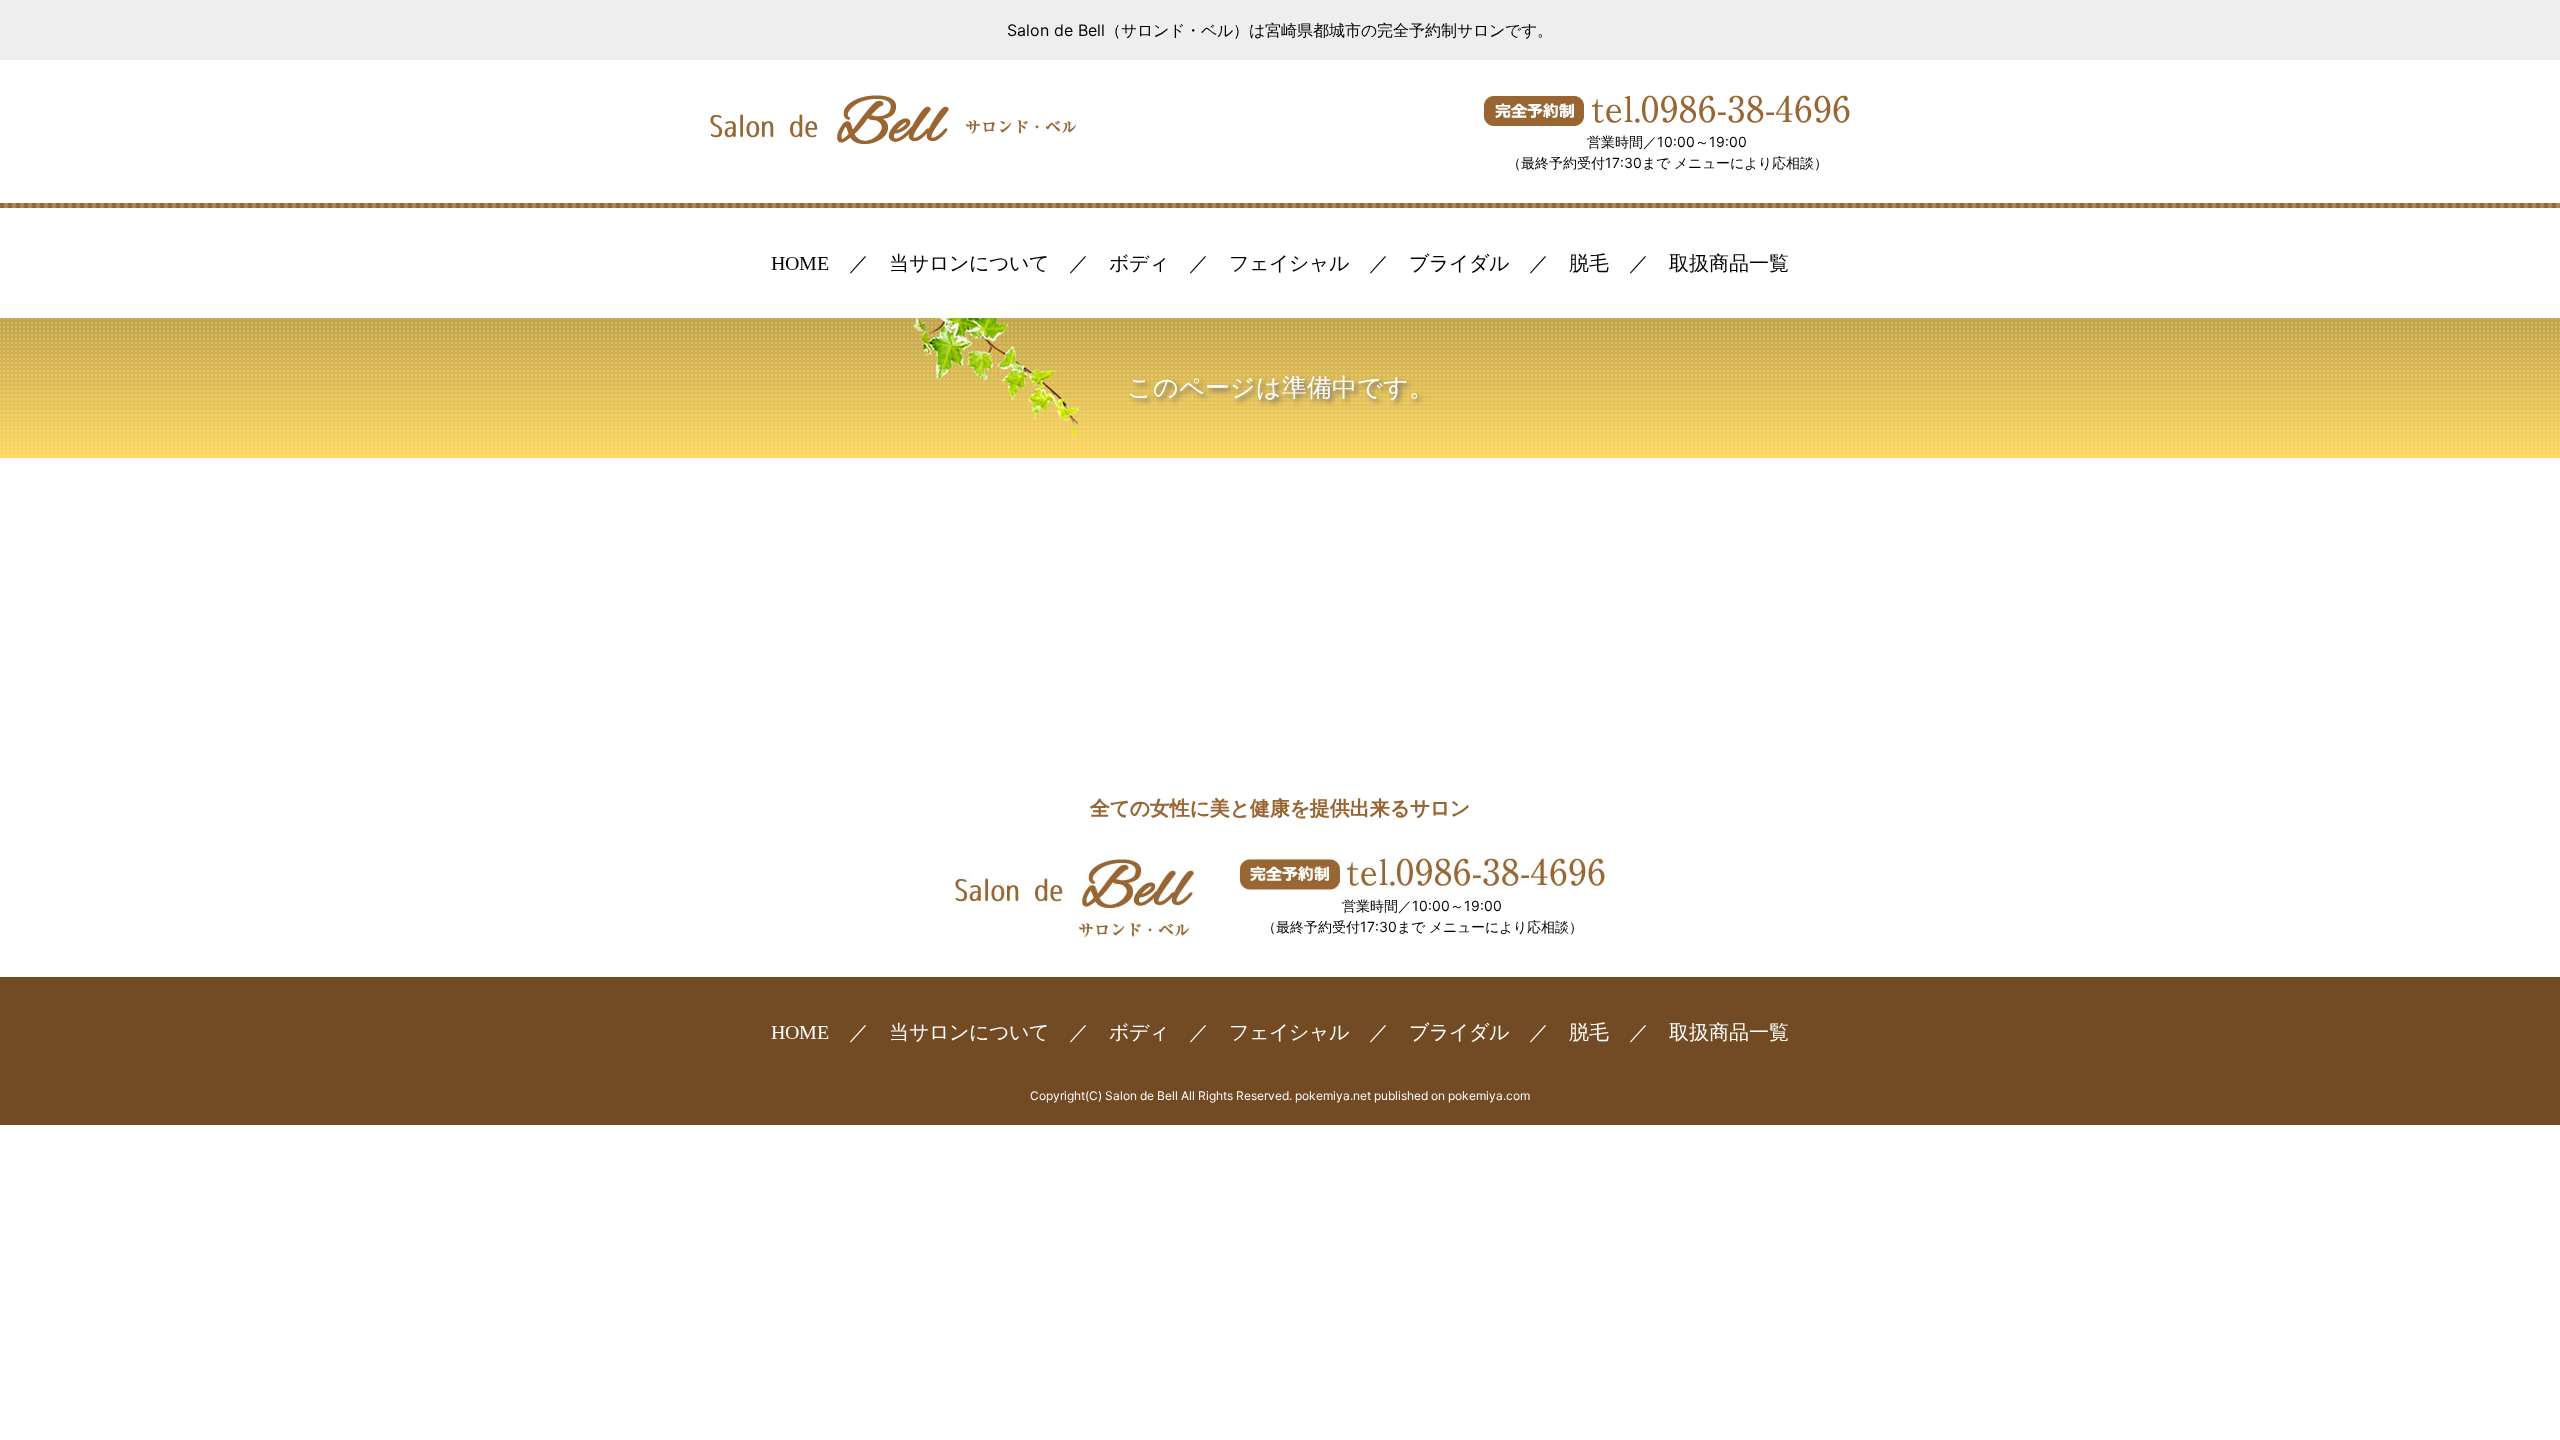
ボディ (1139, 263)
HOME (800, 263)
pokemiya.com (1489, 1095)
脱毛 (1589, 263)
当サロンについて (969, 263)
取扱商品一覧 (1729, 263)
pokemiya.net (1333, 1095)
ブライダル (1459, 263)
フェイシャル (1289, 263)
